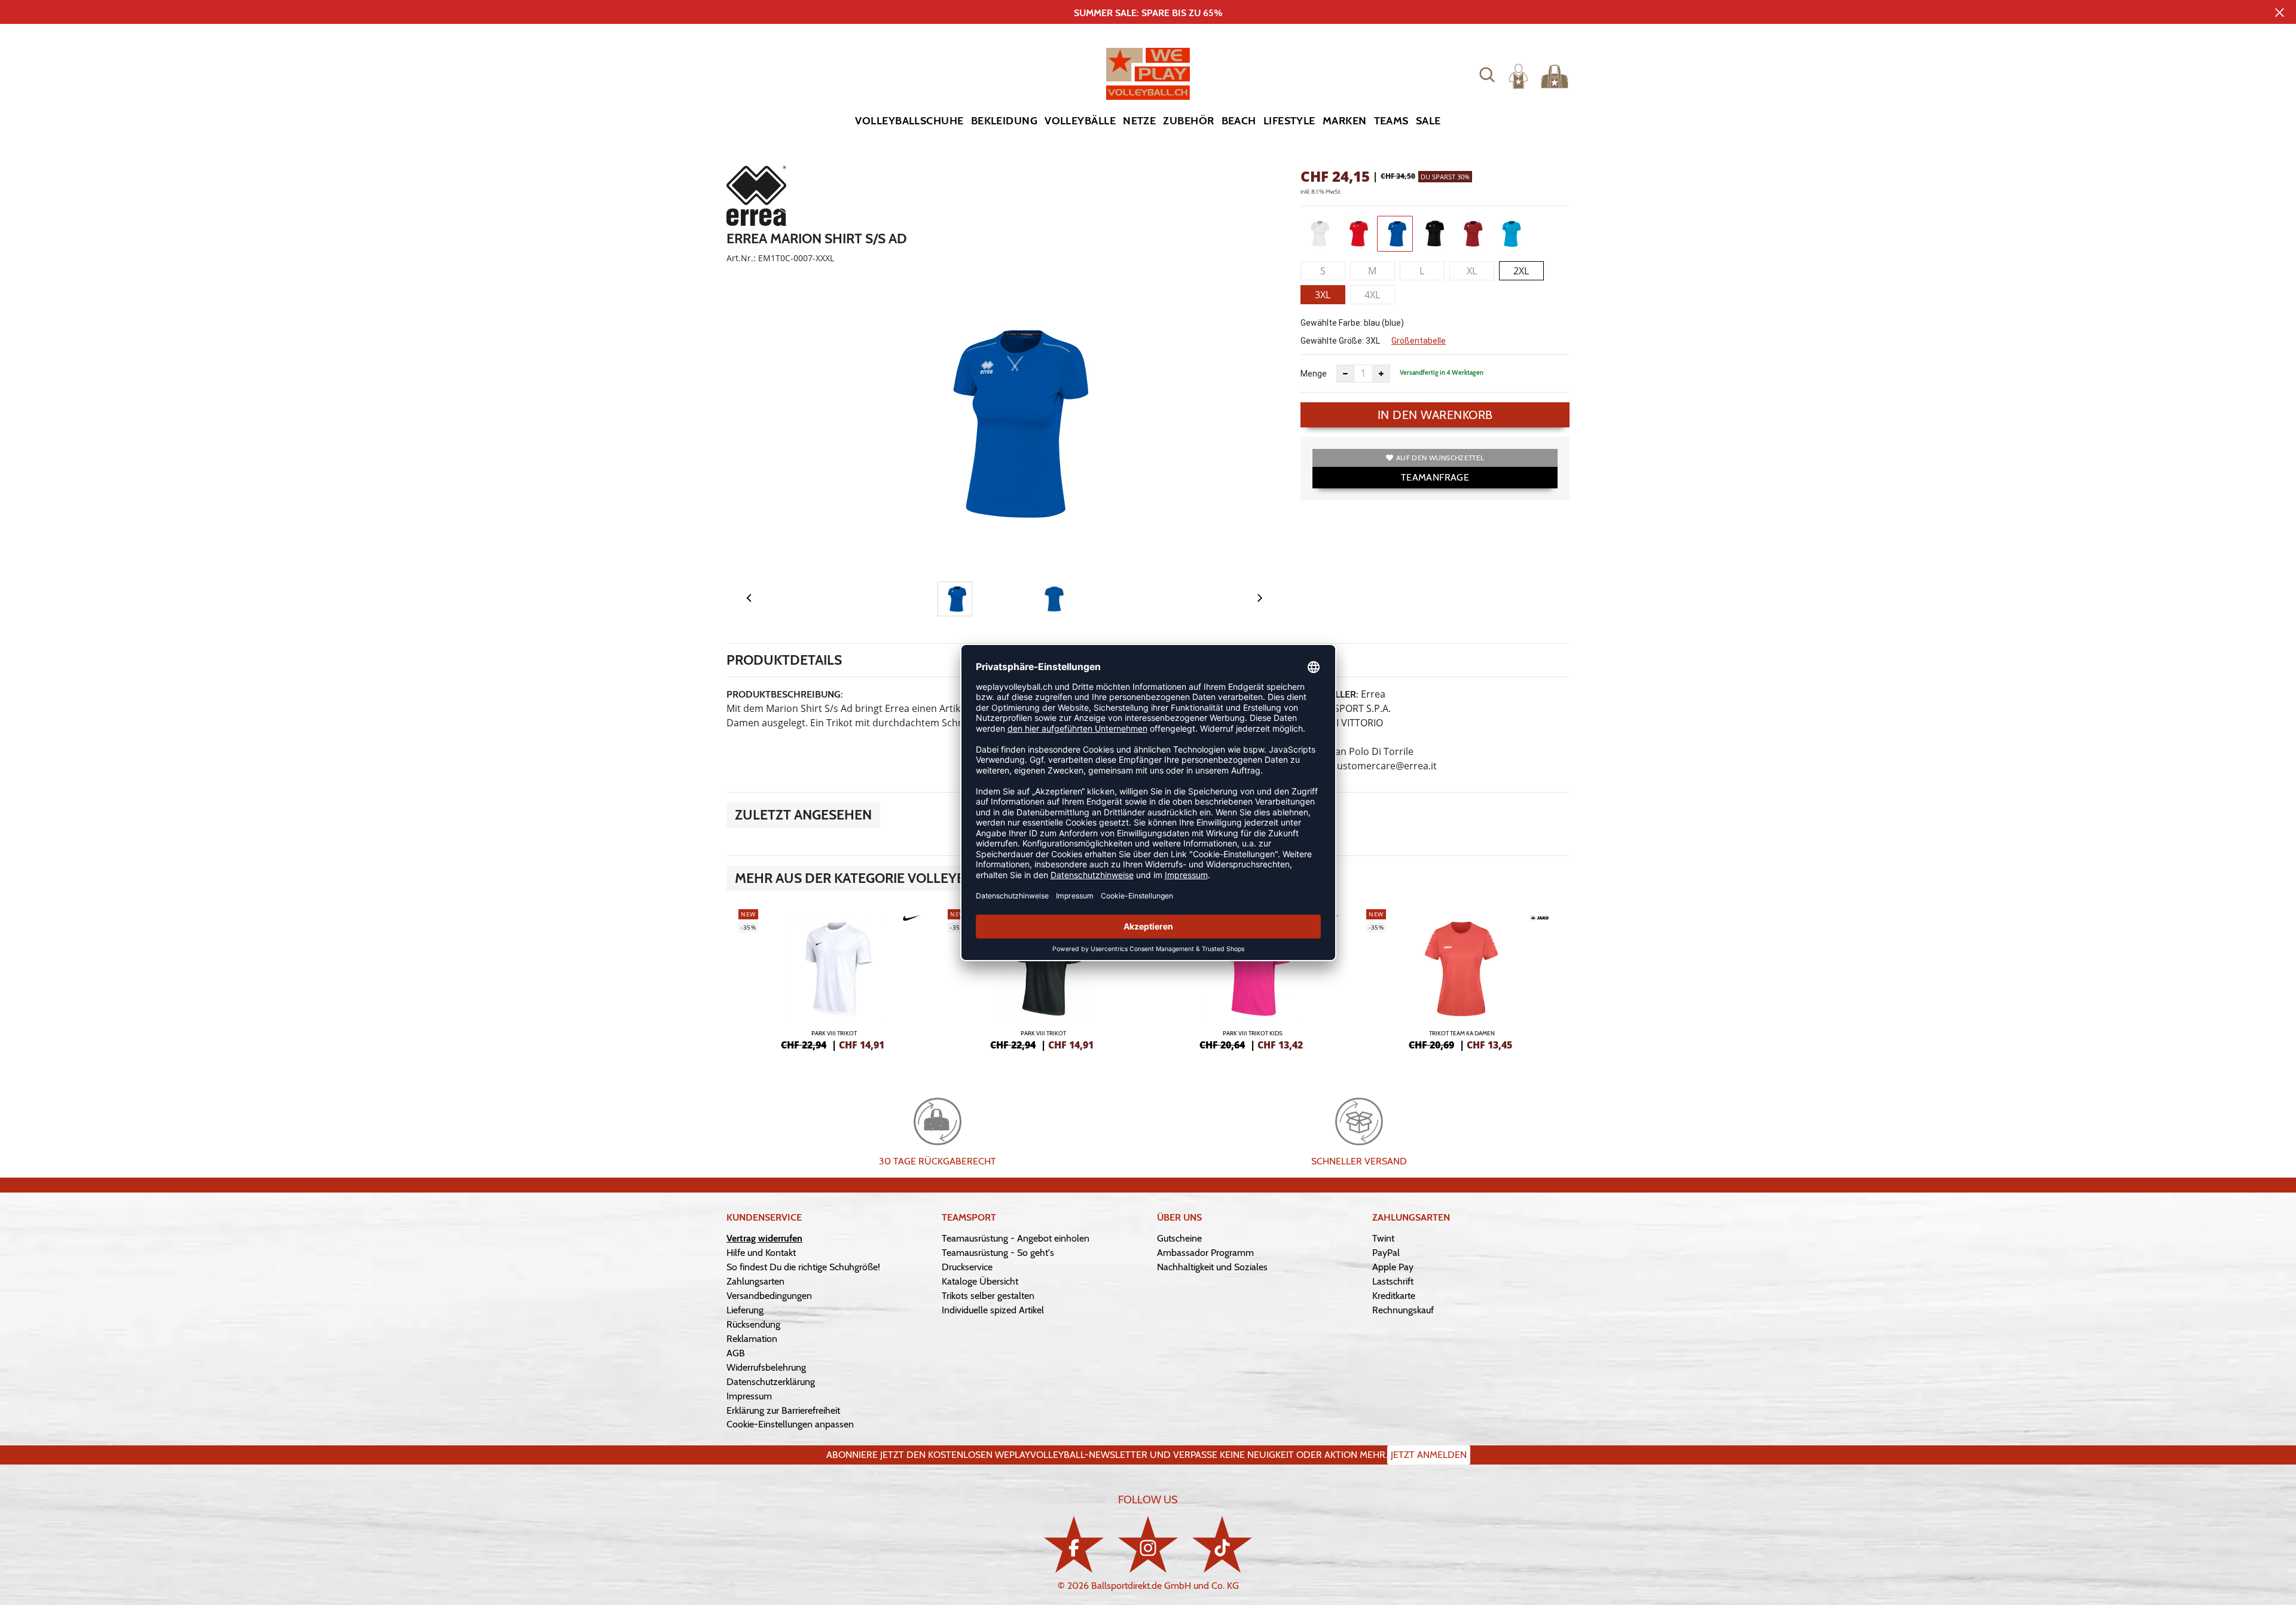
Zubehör (1188, 121)
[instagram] (1148, 1544)
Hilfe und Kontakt (761, 1253)
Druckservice (967, 1267)
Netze (1139, 121)
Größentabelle (1419, 341)
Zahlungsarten (755, 1281)
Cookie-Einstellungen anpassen (790, 1424)
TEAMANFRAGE (1435, 477)
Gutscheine (1179, 1238)
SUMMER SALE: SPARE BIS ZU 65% (1148, 13)
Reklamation (752, 1339)
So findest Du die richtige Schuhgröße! (803, 1267)
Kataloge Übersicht (980, 1281)
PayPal (1386, 1253)
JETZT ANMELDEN (1429, 1455)
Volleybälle (1080, 121)
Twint (1383, 1238)
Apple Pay (1393, 1267)
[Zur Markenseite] (756, 198)
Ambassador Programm (1205, 1253)
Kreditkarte (1394, 1296)
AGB (736, 1353)
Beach (1239, 121)
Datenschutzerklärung (771, 1382)
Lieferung (745, 1310)
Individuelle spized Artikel (993, 1310)
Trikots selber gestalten (988, 1296)
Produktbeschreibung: (785, 694)
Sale (1428, 121)
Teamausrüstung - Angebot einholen (1016, 1238)
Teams (1391, 121)
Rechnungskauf (1403, 1310)
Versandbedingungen (769, 1296)
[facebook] (1074, 1544)
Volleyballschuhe (909, 121)
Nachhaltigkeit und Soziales (1212, 1267)
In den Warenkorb (1435, 415)
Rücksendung (753, 1324)
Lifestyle (1289, 121)
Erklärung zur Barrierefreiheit (783, 1410)
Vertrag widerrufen (764, 1238)
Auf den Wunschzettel (1440, 458)
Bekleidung (1004, 121)
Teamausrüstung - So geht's (998, 1253)
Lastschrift (1393, 1281)
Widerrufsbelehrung (766, 1367)
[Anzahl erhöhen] (1381, 374)
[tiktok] (1222, 1544)
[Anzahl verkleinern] (1345, 374)
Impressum (749, 1396)
